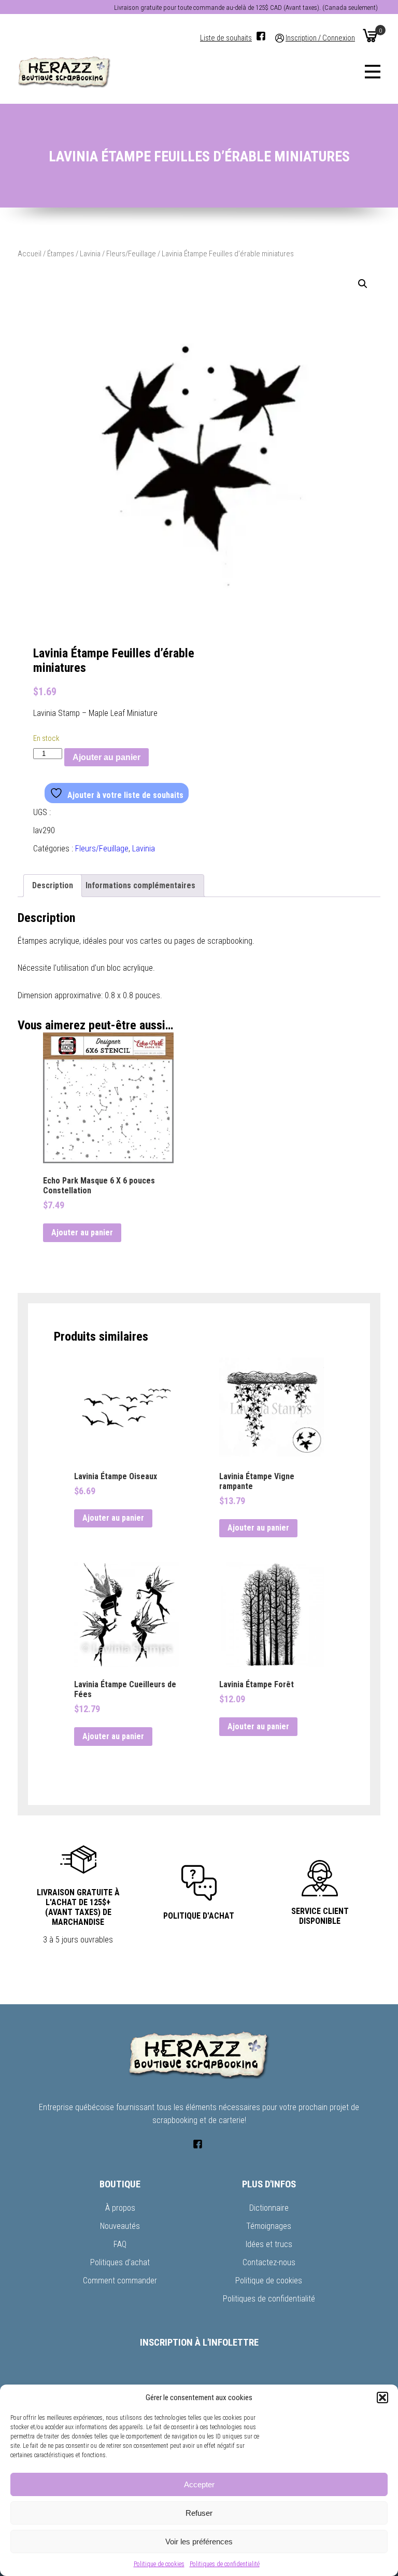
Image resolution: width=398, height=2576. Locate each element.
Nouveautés (120, 2226)
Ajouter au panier (106, 757)
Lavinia (90, 254)
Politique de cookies (159, 2564)
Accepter (199, 2484)
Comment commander (120, 2281)
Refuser (199, 2513)
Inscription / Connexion (320, 38)
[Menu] (373, 72)
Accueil (30, 254)
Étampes (61, 254)
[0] (370, 35)
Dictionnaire (269, 2208)
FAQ (120, 2244)
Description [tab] (53, 885)
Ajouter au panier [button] (82, 1232)
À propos (120, 2208)
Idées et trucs (269, 2244)
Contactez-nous (269, 2262)
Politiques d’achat (120, 2262)
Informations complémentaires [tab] (140, 885)
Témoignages (269, 2226)
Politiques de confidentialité (225, 2564)
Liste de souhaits (226, 38)
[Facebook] (261, 36)
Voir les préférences (199, 2541)
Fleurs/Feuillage (131, 254)
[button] (382, 2398)
